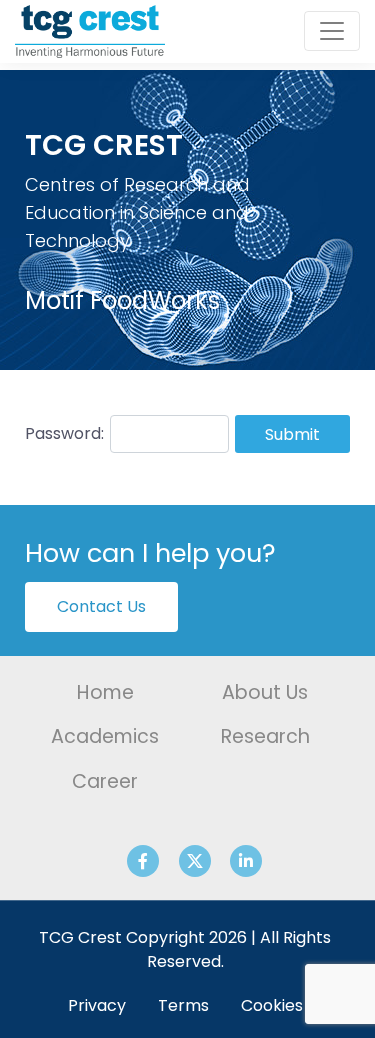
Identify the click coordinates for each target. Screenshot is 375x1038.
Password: (64, 433)
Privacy (97, 1005)
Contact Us (101, 606)
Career (105, 781)
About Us (265, 692)
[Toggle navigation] (332, 31)
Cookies (272, 1005)
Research (265, 736)
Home (105, 692)
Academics (105, 736)
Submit (292, 434)
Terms (183, 1005)
